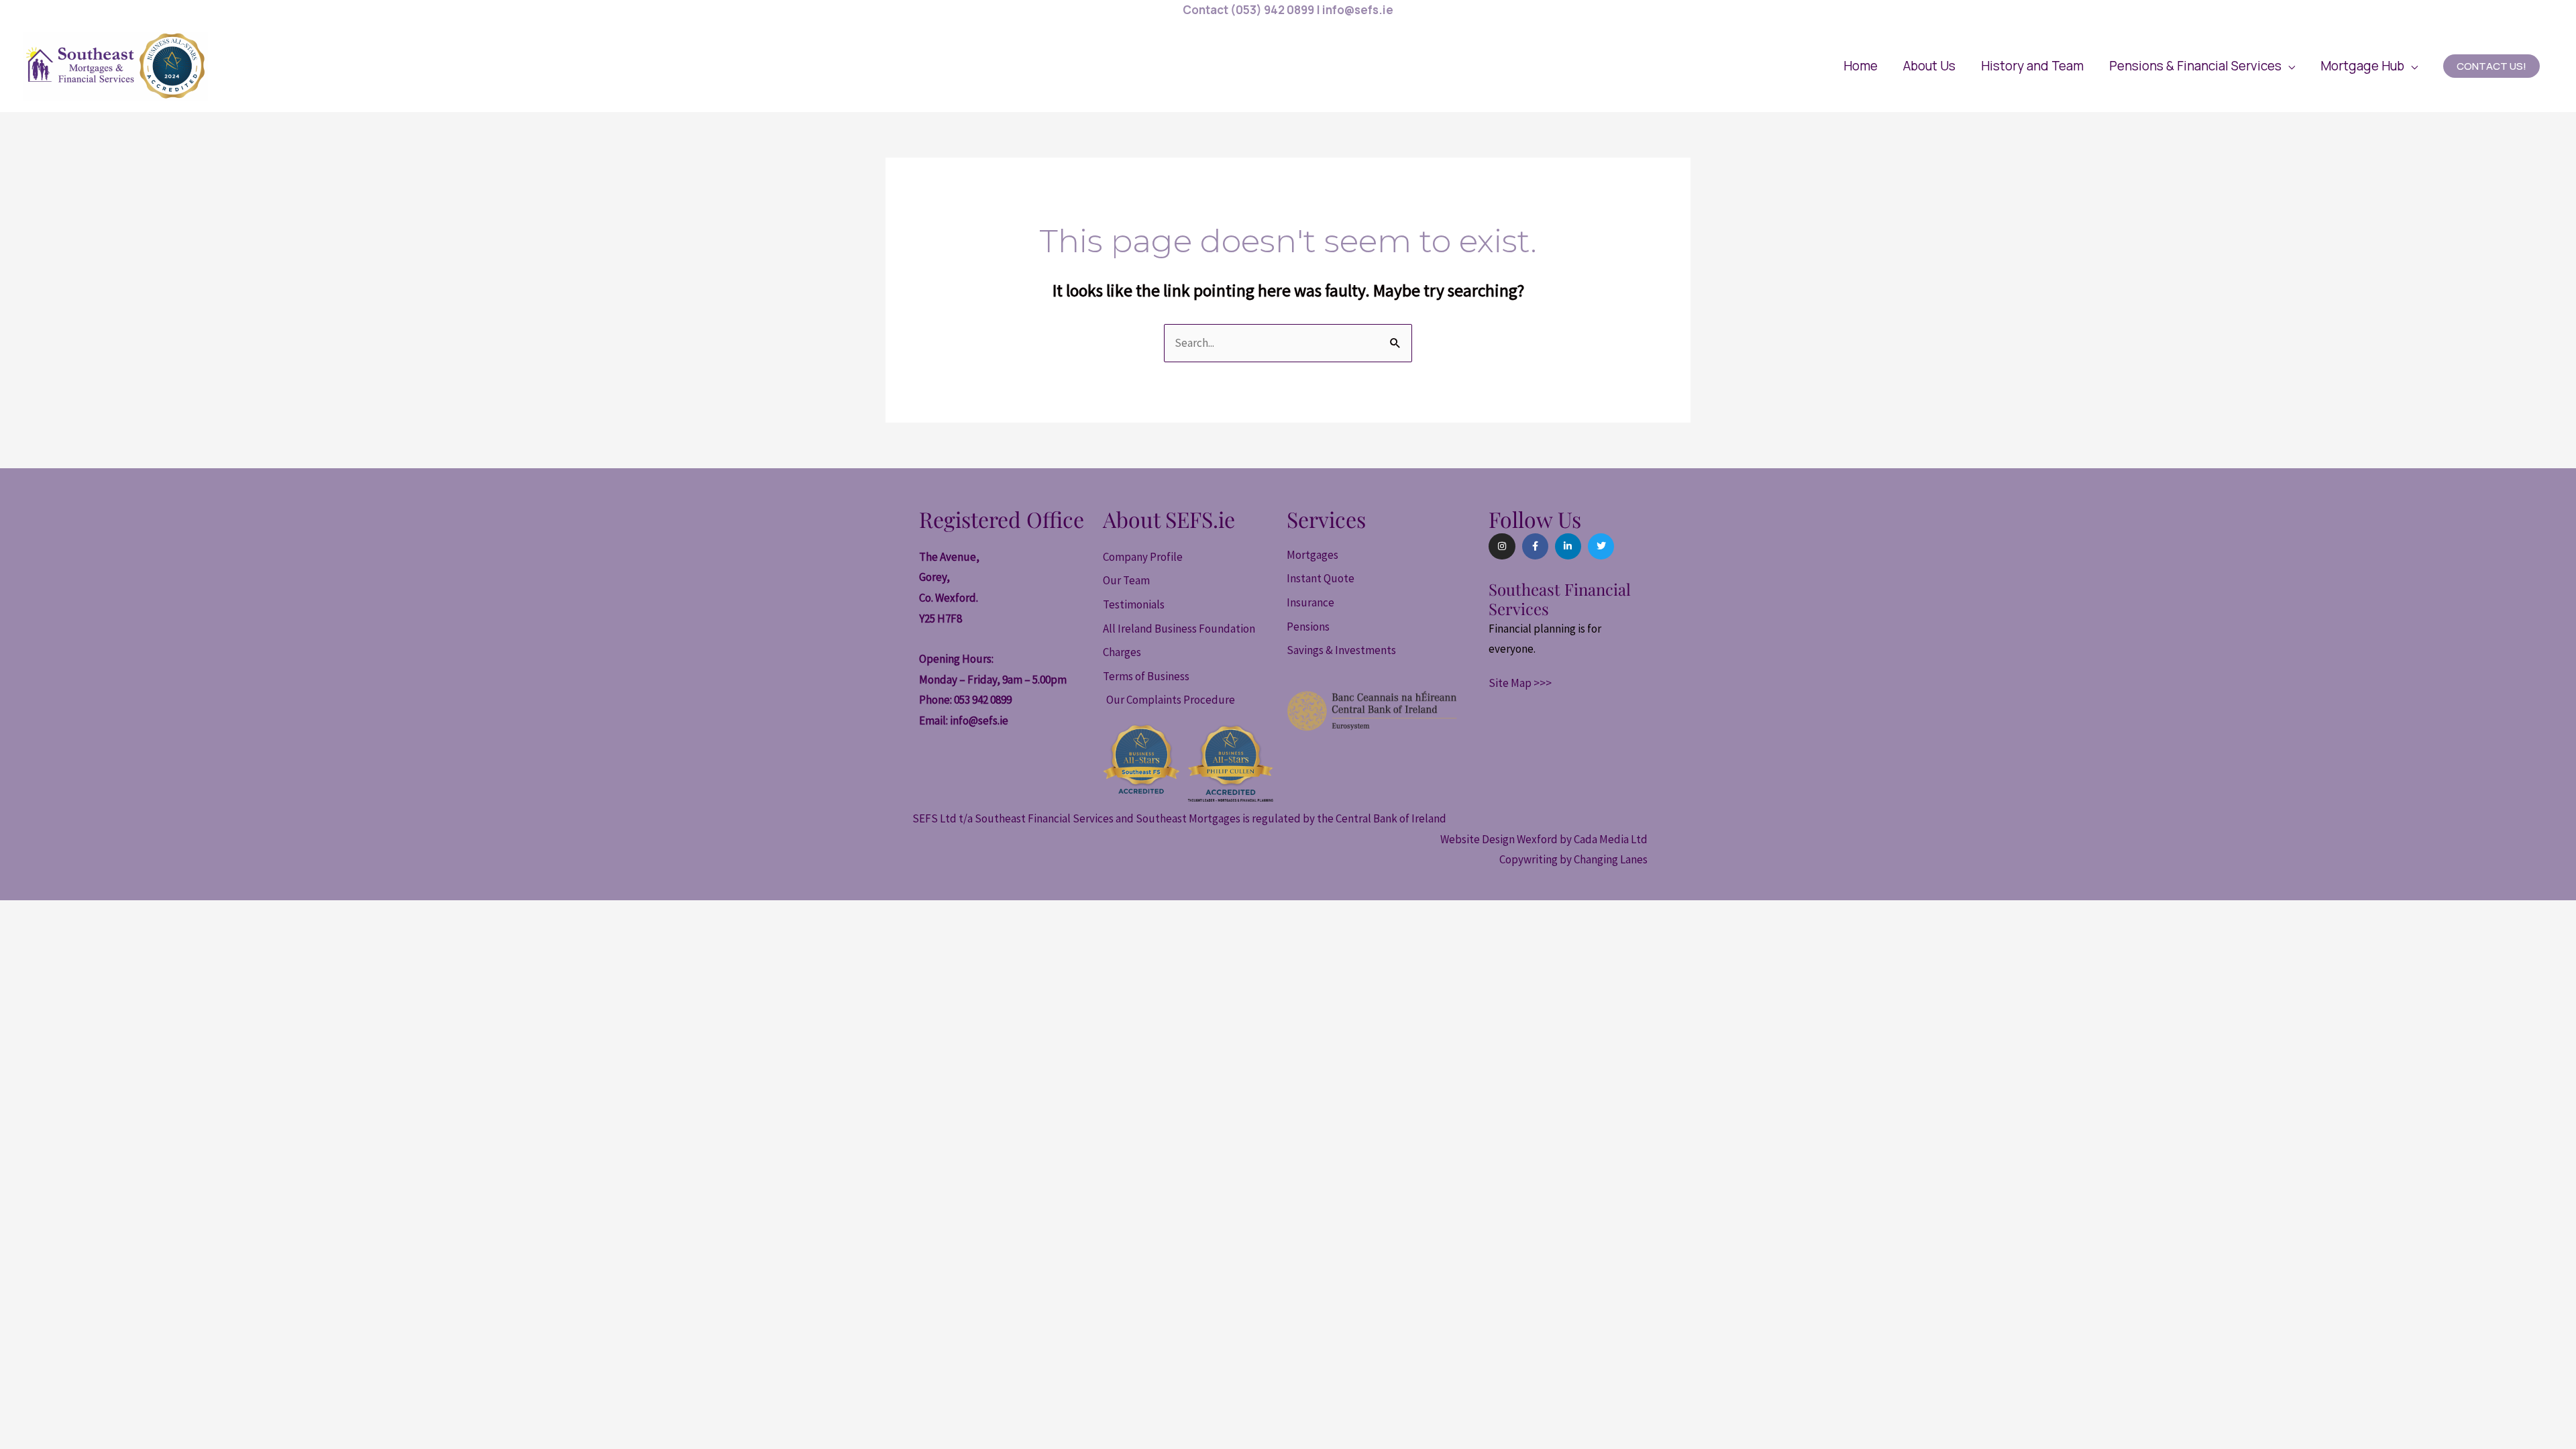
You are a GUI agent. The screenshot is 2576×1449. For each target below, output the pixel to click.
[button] (2202, 66)
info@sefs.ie (979, 720)
